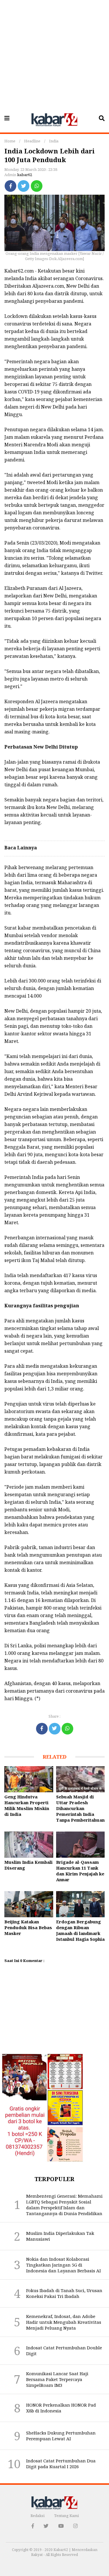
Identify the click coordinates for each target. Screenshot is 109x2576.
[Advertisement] (54, 54)
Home (10, 141)
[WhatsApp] (37, 186)
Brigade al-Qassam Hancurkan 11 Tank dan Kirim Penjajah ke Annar (80, 1871)
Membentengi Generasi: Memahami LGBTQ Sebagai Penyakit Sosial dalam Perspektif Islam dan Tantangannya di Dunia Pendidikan (64, 2205)
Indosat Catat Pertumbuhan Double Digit (64, 2351)
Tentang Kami (66, 2516)
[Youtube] (61, 2526)
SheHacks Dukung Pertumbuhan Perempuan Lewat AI (61, 2436)
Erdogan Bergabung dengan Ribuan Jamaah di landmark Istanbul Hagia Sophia (80, 1930)
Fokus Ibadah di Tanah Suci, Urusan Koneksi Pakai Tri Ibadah (64, 2293)
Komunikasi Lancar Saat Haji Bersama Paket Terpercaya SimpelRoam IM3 (57, 2379)
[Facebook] (10, 186)
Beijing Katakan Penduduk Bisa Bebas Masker (28, 1927)
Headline (32, 141)
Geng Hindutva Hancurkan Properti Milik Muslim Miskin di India (27, 1805)
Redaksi (37, 2516)
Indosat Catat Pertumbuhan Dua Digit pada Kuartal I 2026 (61, 2464)
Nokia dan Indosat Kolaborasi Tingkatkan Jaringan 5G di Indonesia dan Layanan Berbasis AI (64, 2265)
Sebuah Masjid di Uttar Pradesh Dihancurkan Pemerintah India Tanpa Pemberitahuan (80, 1808)
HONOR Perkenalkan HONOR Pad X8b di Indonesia (61, 2408)
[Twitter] (24, 186)
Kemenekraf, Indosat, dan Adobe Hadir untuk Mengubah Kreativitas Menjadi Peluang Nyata (64, 2322)
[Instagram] (75, 2526)
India (54, 141)
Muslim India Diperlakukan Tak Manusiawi (60, 2236)
